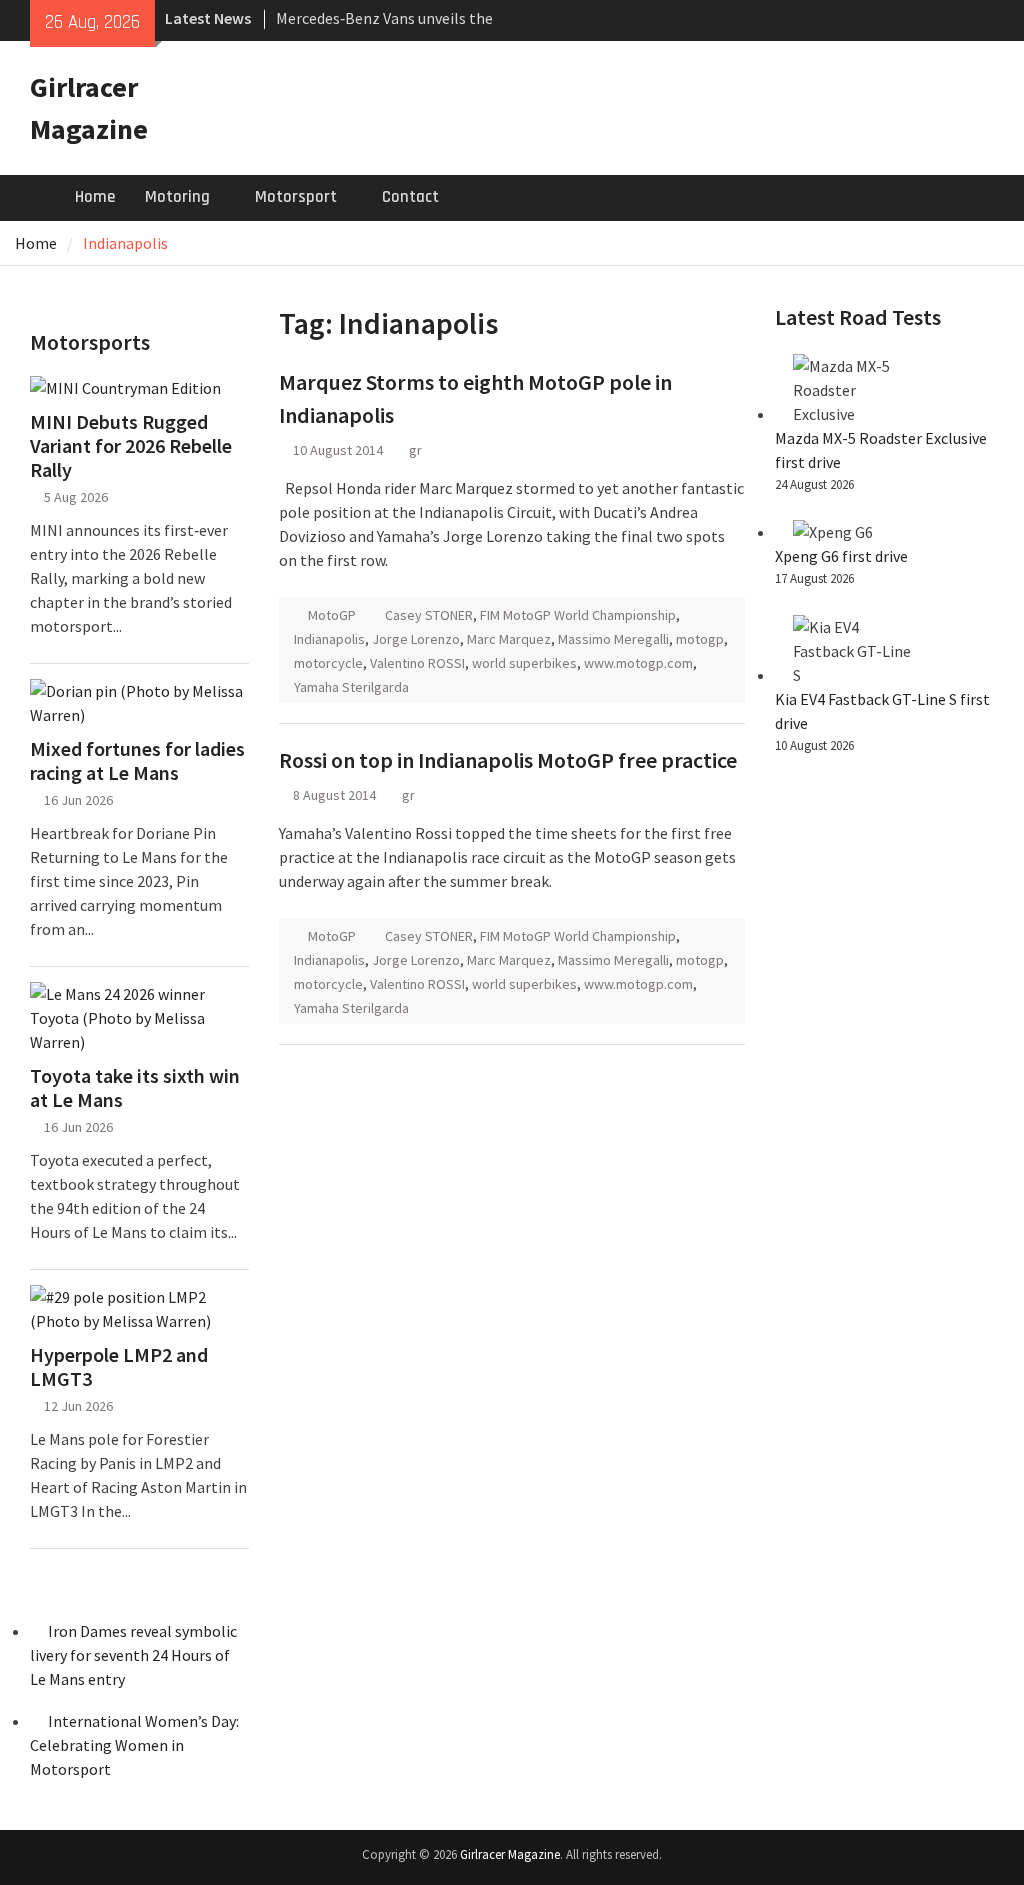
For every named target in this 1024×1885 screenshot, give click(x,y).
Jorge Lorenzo (416, 639)
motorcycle (328, 663)
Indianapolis (329, 639)
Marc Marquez (509, 639)
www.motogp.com (638, 663)
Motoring (177, 197)
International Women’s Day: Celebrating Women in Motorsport (134, 1745)
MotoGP (332, 615)
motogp (700, 639)
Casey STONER (429, 615)
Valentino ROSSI (417, 663)
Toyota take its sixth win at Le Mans (135, 1088)
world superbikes (524, 663)
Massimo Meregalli (613, 639)
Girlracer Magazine (510, 1854)
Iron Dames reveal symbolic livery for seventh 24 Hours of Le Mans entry (133, 1655)
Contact (410, 197)
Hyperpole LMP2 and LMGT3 (119, 1367)
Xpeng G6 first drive (841, 556)
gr (415, 450)
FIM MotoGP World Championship (578, 615)
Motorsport (296, 197)
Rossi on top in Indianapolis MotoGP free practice (508, 760)
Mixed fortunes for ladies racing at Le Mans (137, 761)
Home (95, 197)
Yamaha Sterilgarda (351, 687)
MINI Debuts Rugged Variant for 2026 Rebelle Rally (131, 446)
